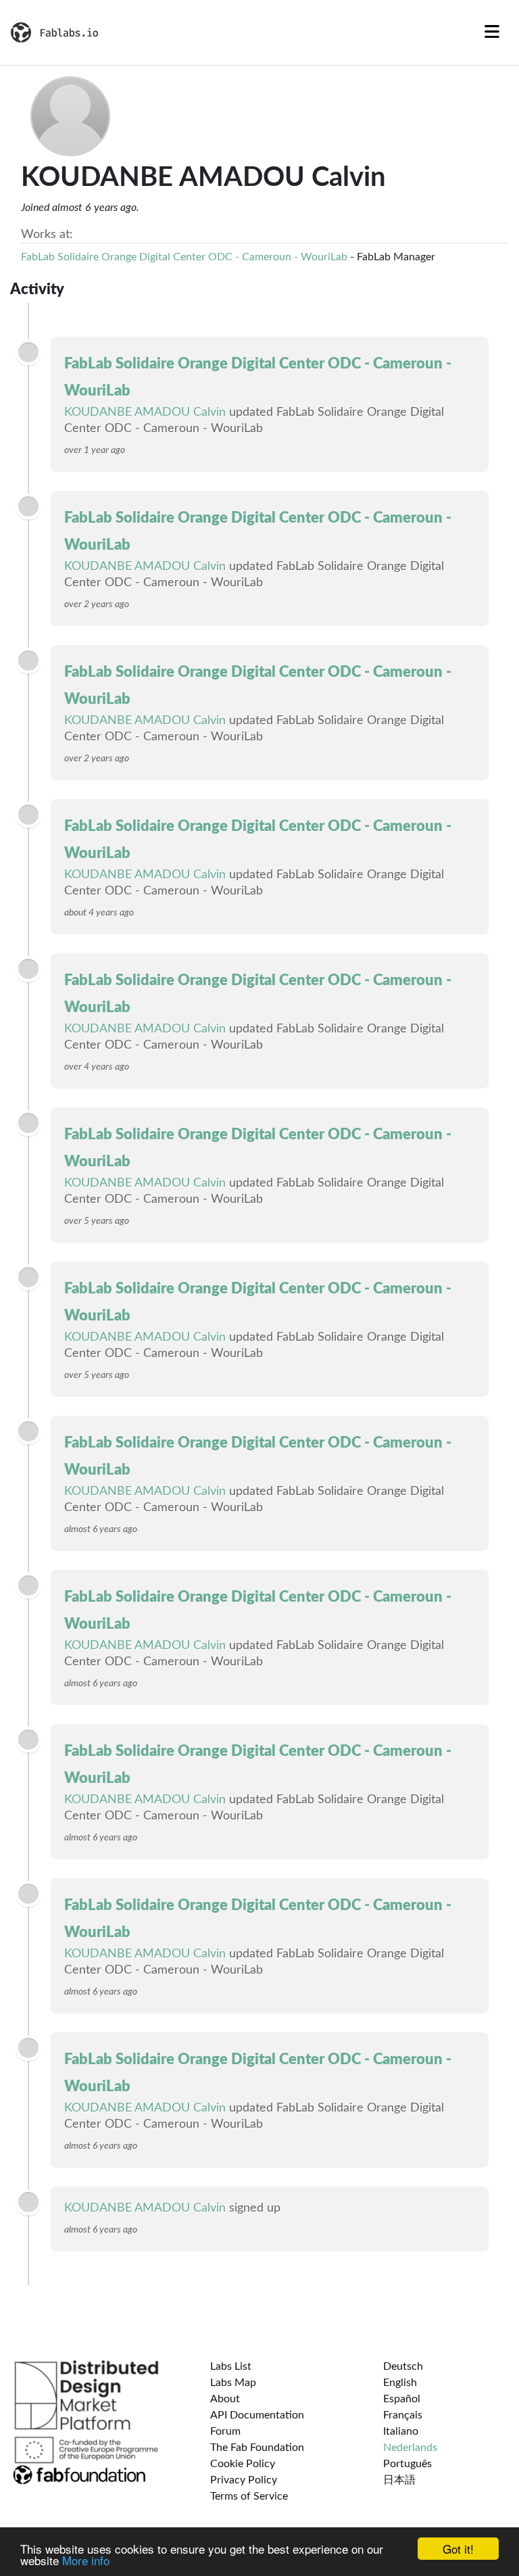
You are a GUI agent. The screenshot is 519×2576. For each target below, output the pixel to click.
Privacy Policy (244, 2480)
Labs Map (233, 2383)
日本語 (399, 2480)
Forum (225, 2431)
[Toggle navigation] (492, 32)
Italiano (401, 2431)
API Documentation (257, 2415)
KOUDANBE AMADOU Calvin (145, 412)
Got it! (458, 2549)
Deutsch (403, 2366)
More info (86, 2560)
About (225, 2399)
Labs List (231, 2366)
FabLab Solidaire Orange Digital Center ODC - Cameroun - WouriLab (184, 257)
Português (407, 2464)
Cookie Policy (243, 2464)
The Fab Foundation (257, 2448)
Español (402, 2399)
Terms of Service (249, 2496)
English (400, 2383)
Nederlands (410, 2448)
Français (403, 2415)
